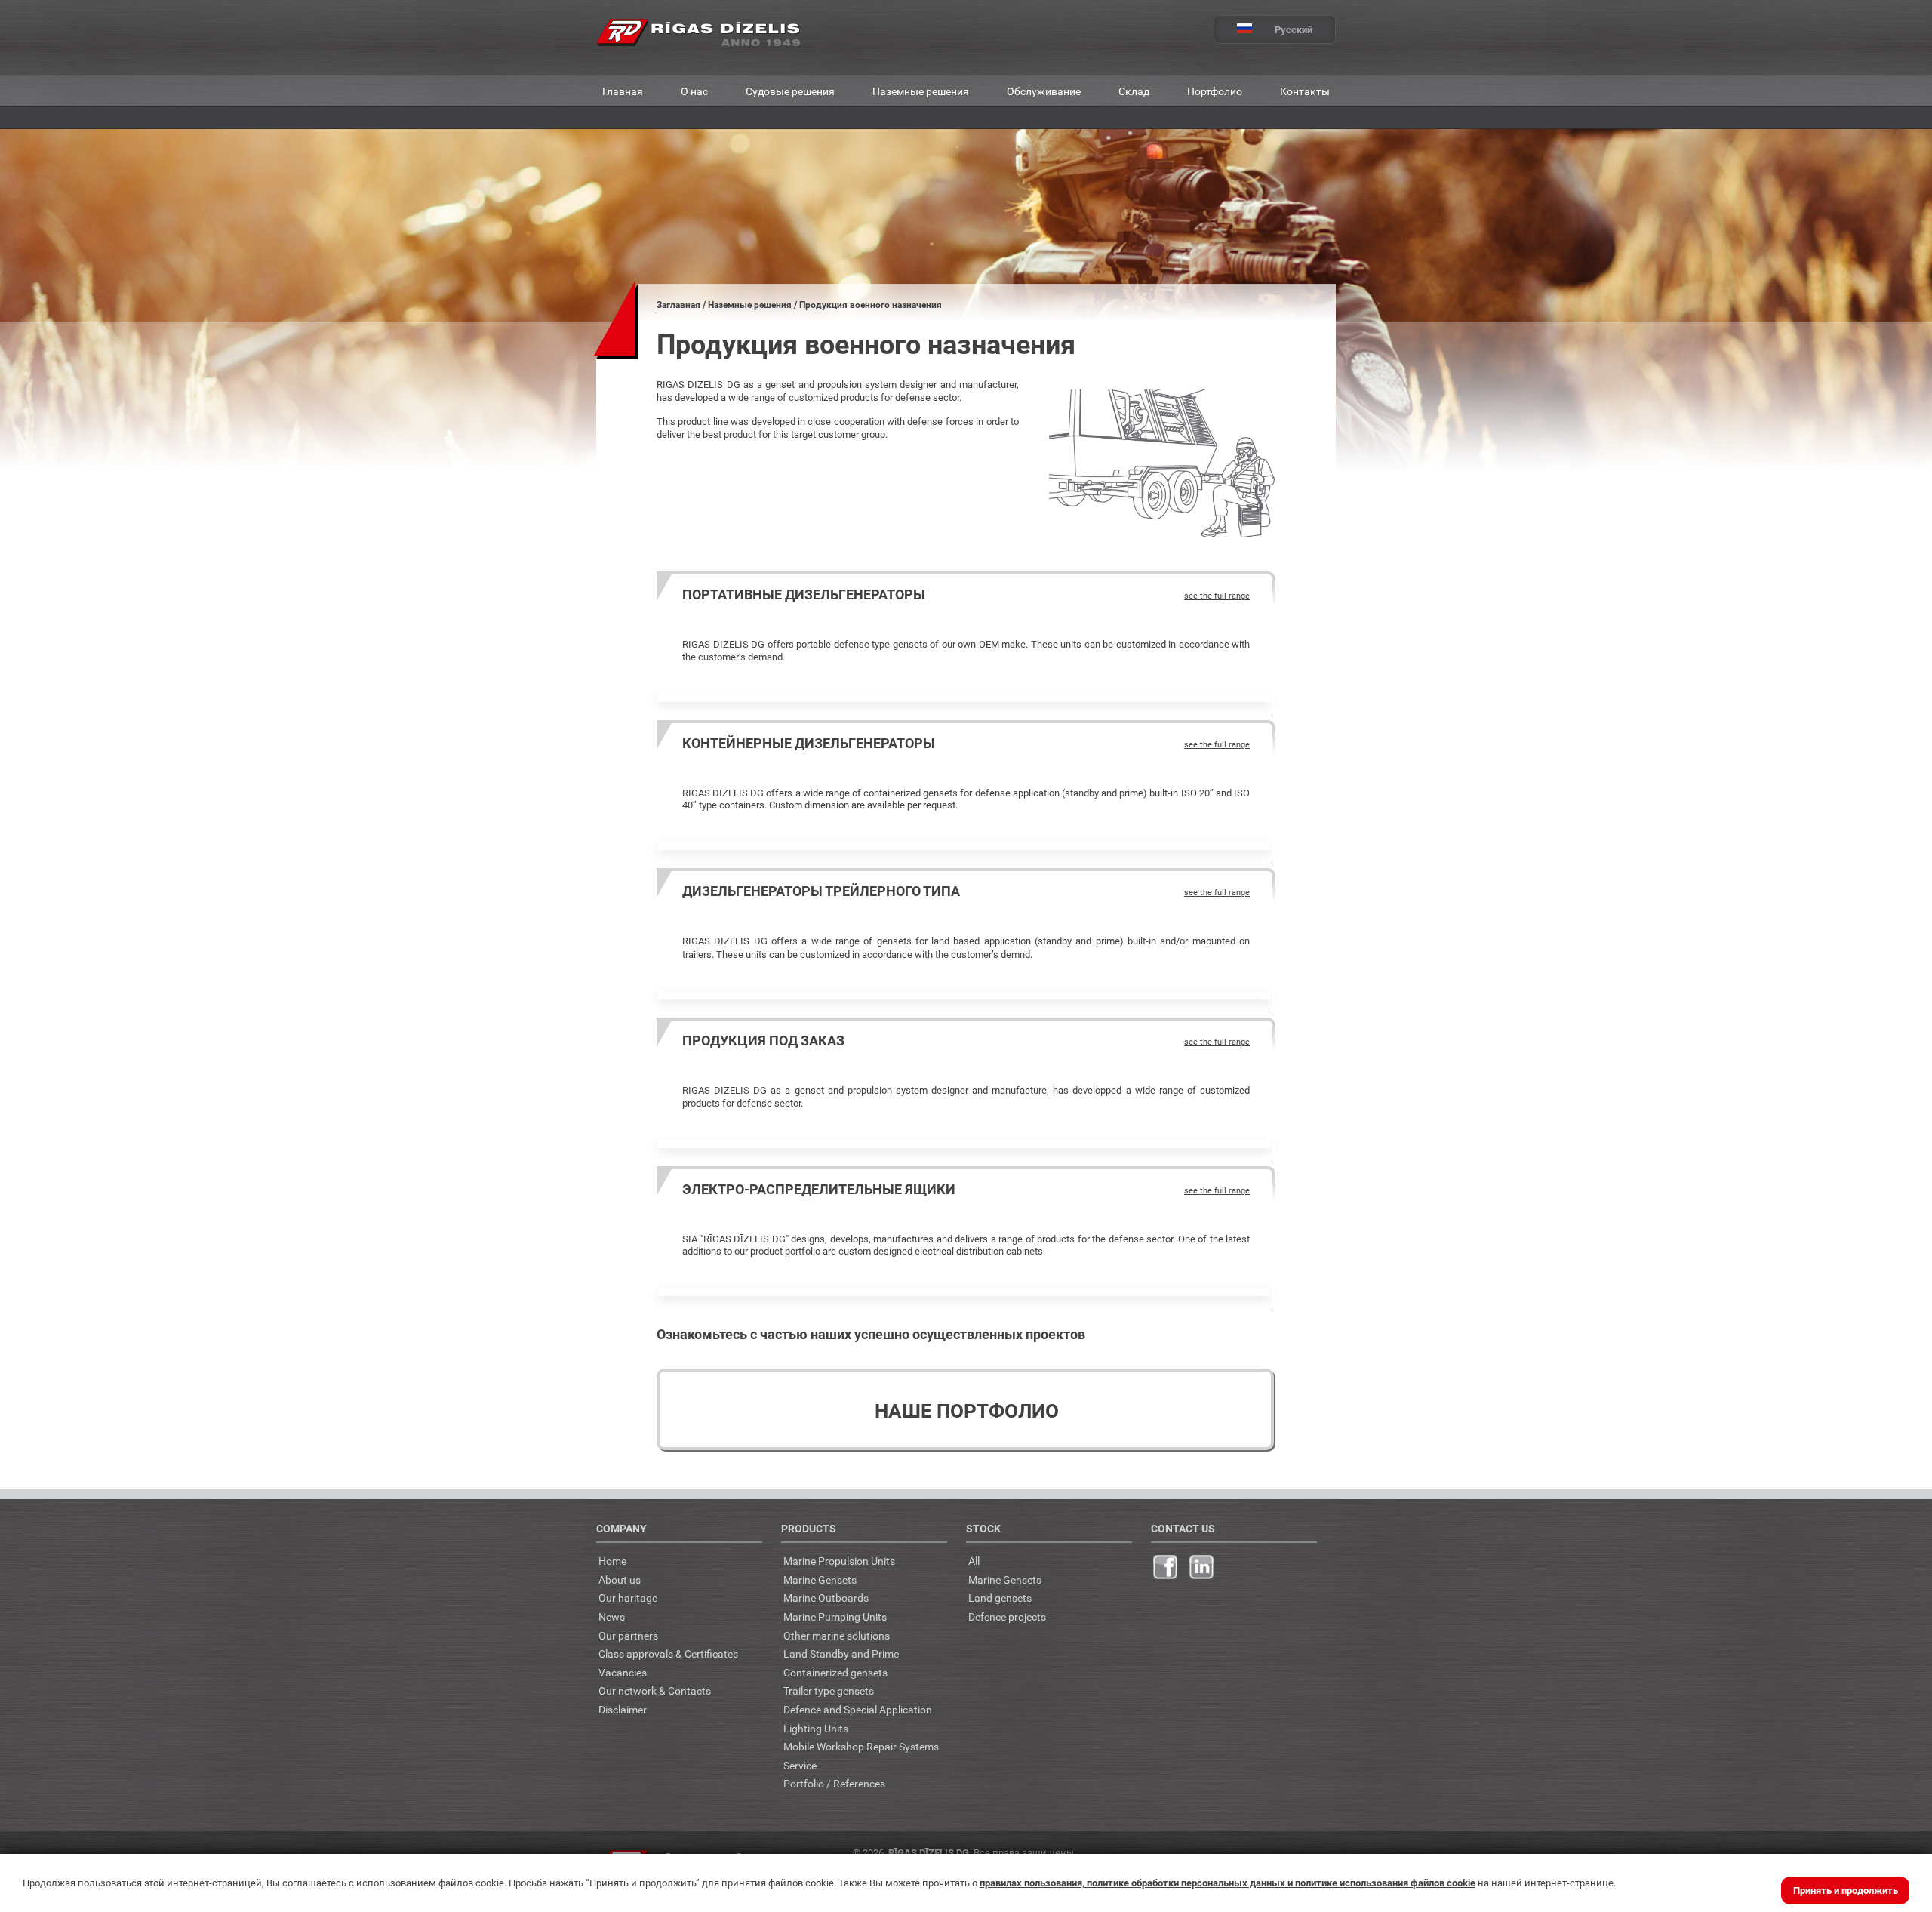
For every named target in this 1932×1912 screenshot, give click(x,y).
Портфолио (1215, 91)
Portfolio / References (834, 1783)
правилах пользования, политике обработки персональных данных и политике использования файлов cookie (1227, 1883)
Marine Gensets (820, 1579)
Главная (623, 91)
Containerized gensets (835, 1672)
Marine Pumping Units (835, 1616)
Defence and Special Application (858, 1709)
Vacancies (623, 1672)
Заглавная (678, 305)
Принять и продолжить (1846, 1890)
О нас (694, 91)
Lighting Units (816, 1728)
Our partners (628, 1635)
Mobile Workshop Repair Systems (861, 1746)
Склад (1134, 91)
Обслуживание (1044, 91)
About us (620, 1579)
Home (612, 1561)
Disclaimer (623, 1709)
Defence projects (1007, 1616)
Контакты (1305, 91)
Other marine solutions (837, 1635)
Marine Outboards (826, 1598)
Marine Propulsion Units (839, 1561)
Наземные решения (921, 91)
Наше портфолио (967, 1410)
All (974, 1561)
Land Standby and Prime (841, 1653)
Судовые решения (790, 91)
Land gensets (1000, 1598)
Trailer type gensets (829, 1690)
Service (800, 1765)
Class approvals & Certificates (668, 1653)
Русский (1294, 29)
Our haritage (628, 1598)
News (612, 1616)
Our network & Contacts (655, 1690)
